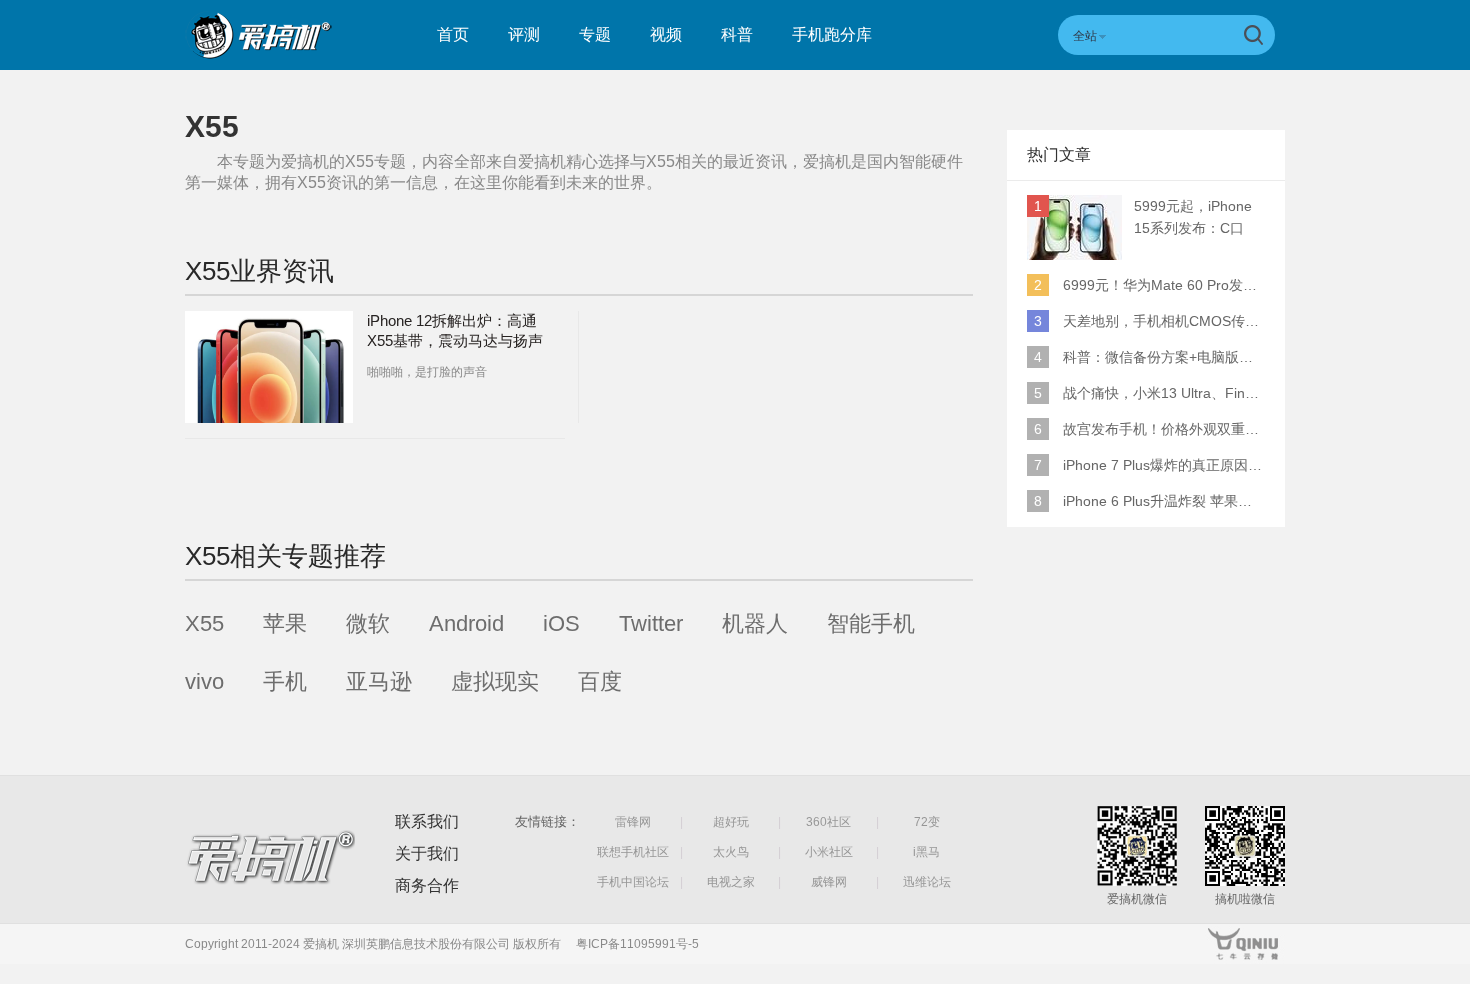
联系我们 (427, 821)
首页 (453, 34)
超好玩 (731, 822)
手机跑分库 (832, 34)
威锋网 (829, 882)
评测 (524, 34)
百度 (600, 681)
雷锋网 (633, 822)
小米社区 (829, 852)
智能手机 (871, 623)
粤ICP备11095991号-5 (637, 944)
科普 (737, 34)
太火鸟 (731, 852)
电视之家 (731, 882)
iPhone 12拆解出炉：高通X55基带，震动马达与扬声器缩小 (455, 340)
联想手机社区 (633, 852)
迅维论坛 (927, 882)
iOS (561, 623)
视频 (666, 34)
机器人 (755, 623)
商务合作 (427, 885)
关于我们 (427, 853)
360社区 (828, 822)
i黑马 (926, 852)
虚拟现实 (495, 681)
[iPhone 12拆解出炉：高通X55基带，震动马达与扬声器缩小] (269, 367)
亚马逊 (379, 681)
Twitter (651, 623)
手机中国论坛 (633, 882)
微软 (368, 623)
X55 (204, 623)
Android (466, 623)
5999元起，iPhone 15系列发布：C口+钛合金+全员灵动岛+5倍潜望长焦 (1198, 218)
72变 (927, 822)
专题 (595, 34)
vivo (204, 681)
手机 (285, 681)
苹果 (285, 623)
